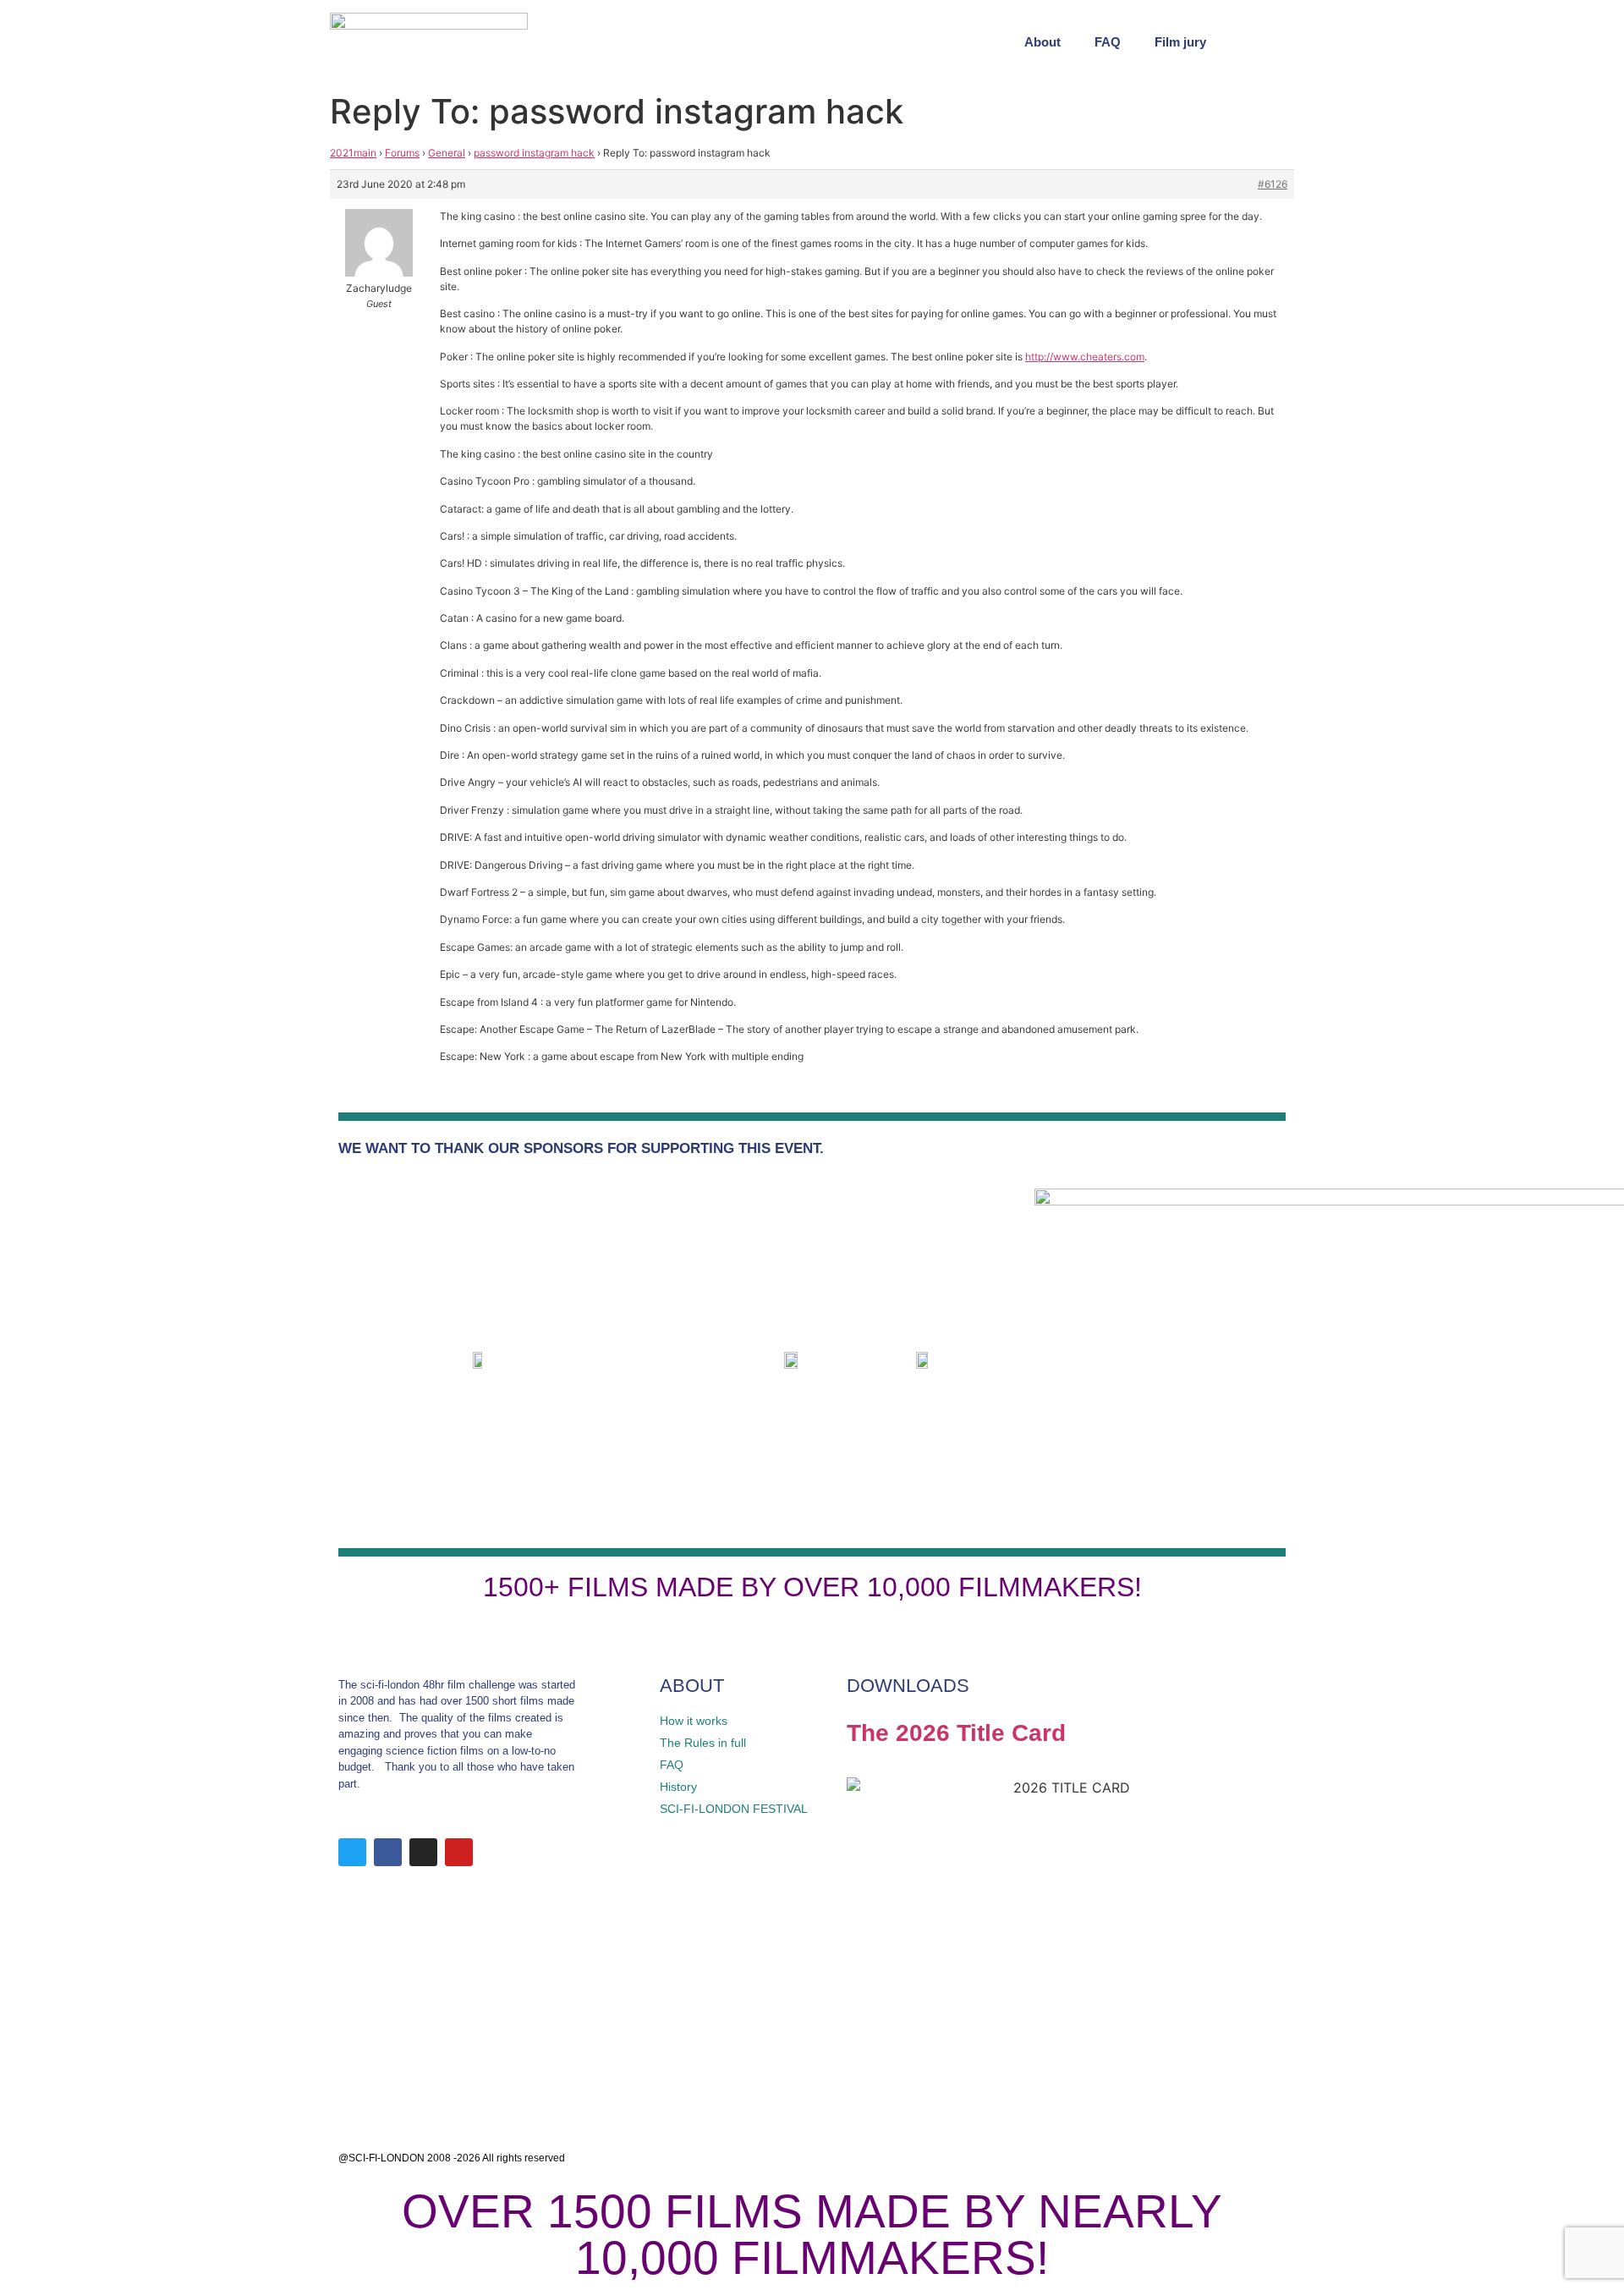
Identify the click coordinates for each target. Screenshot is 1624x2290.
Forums (402, 153)
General (447, 153)
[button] (1277, 42)
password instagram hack (534, 153)
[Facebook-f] (388, 1852)
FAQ (1108, 42)
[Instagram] (423, 1852)
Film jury (1180, 42)
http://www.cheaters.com (1085, 357)
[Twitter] (352, 1852)
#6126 (1273, 184)
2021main (353, 153)
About (1042, 42)
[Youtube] (459, 1852)
